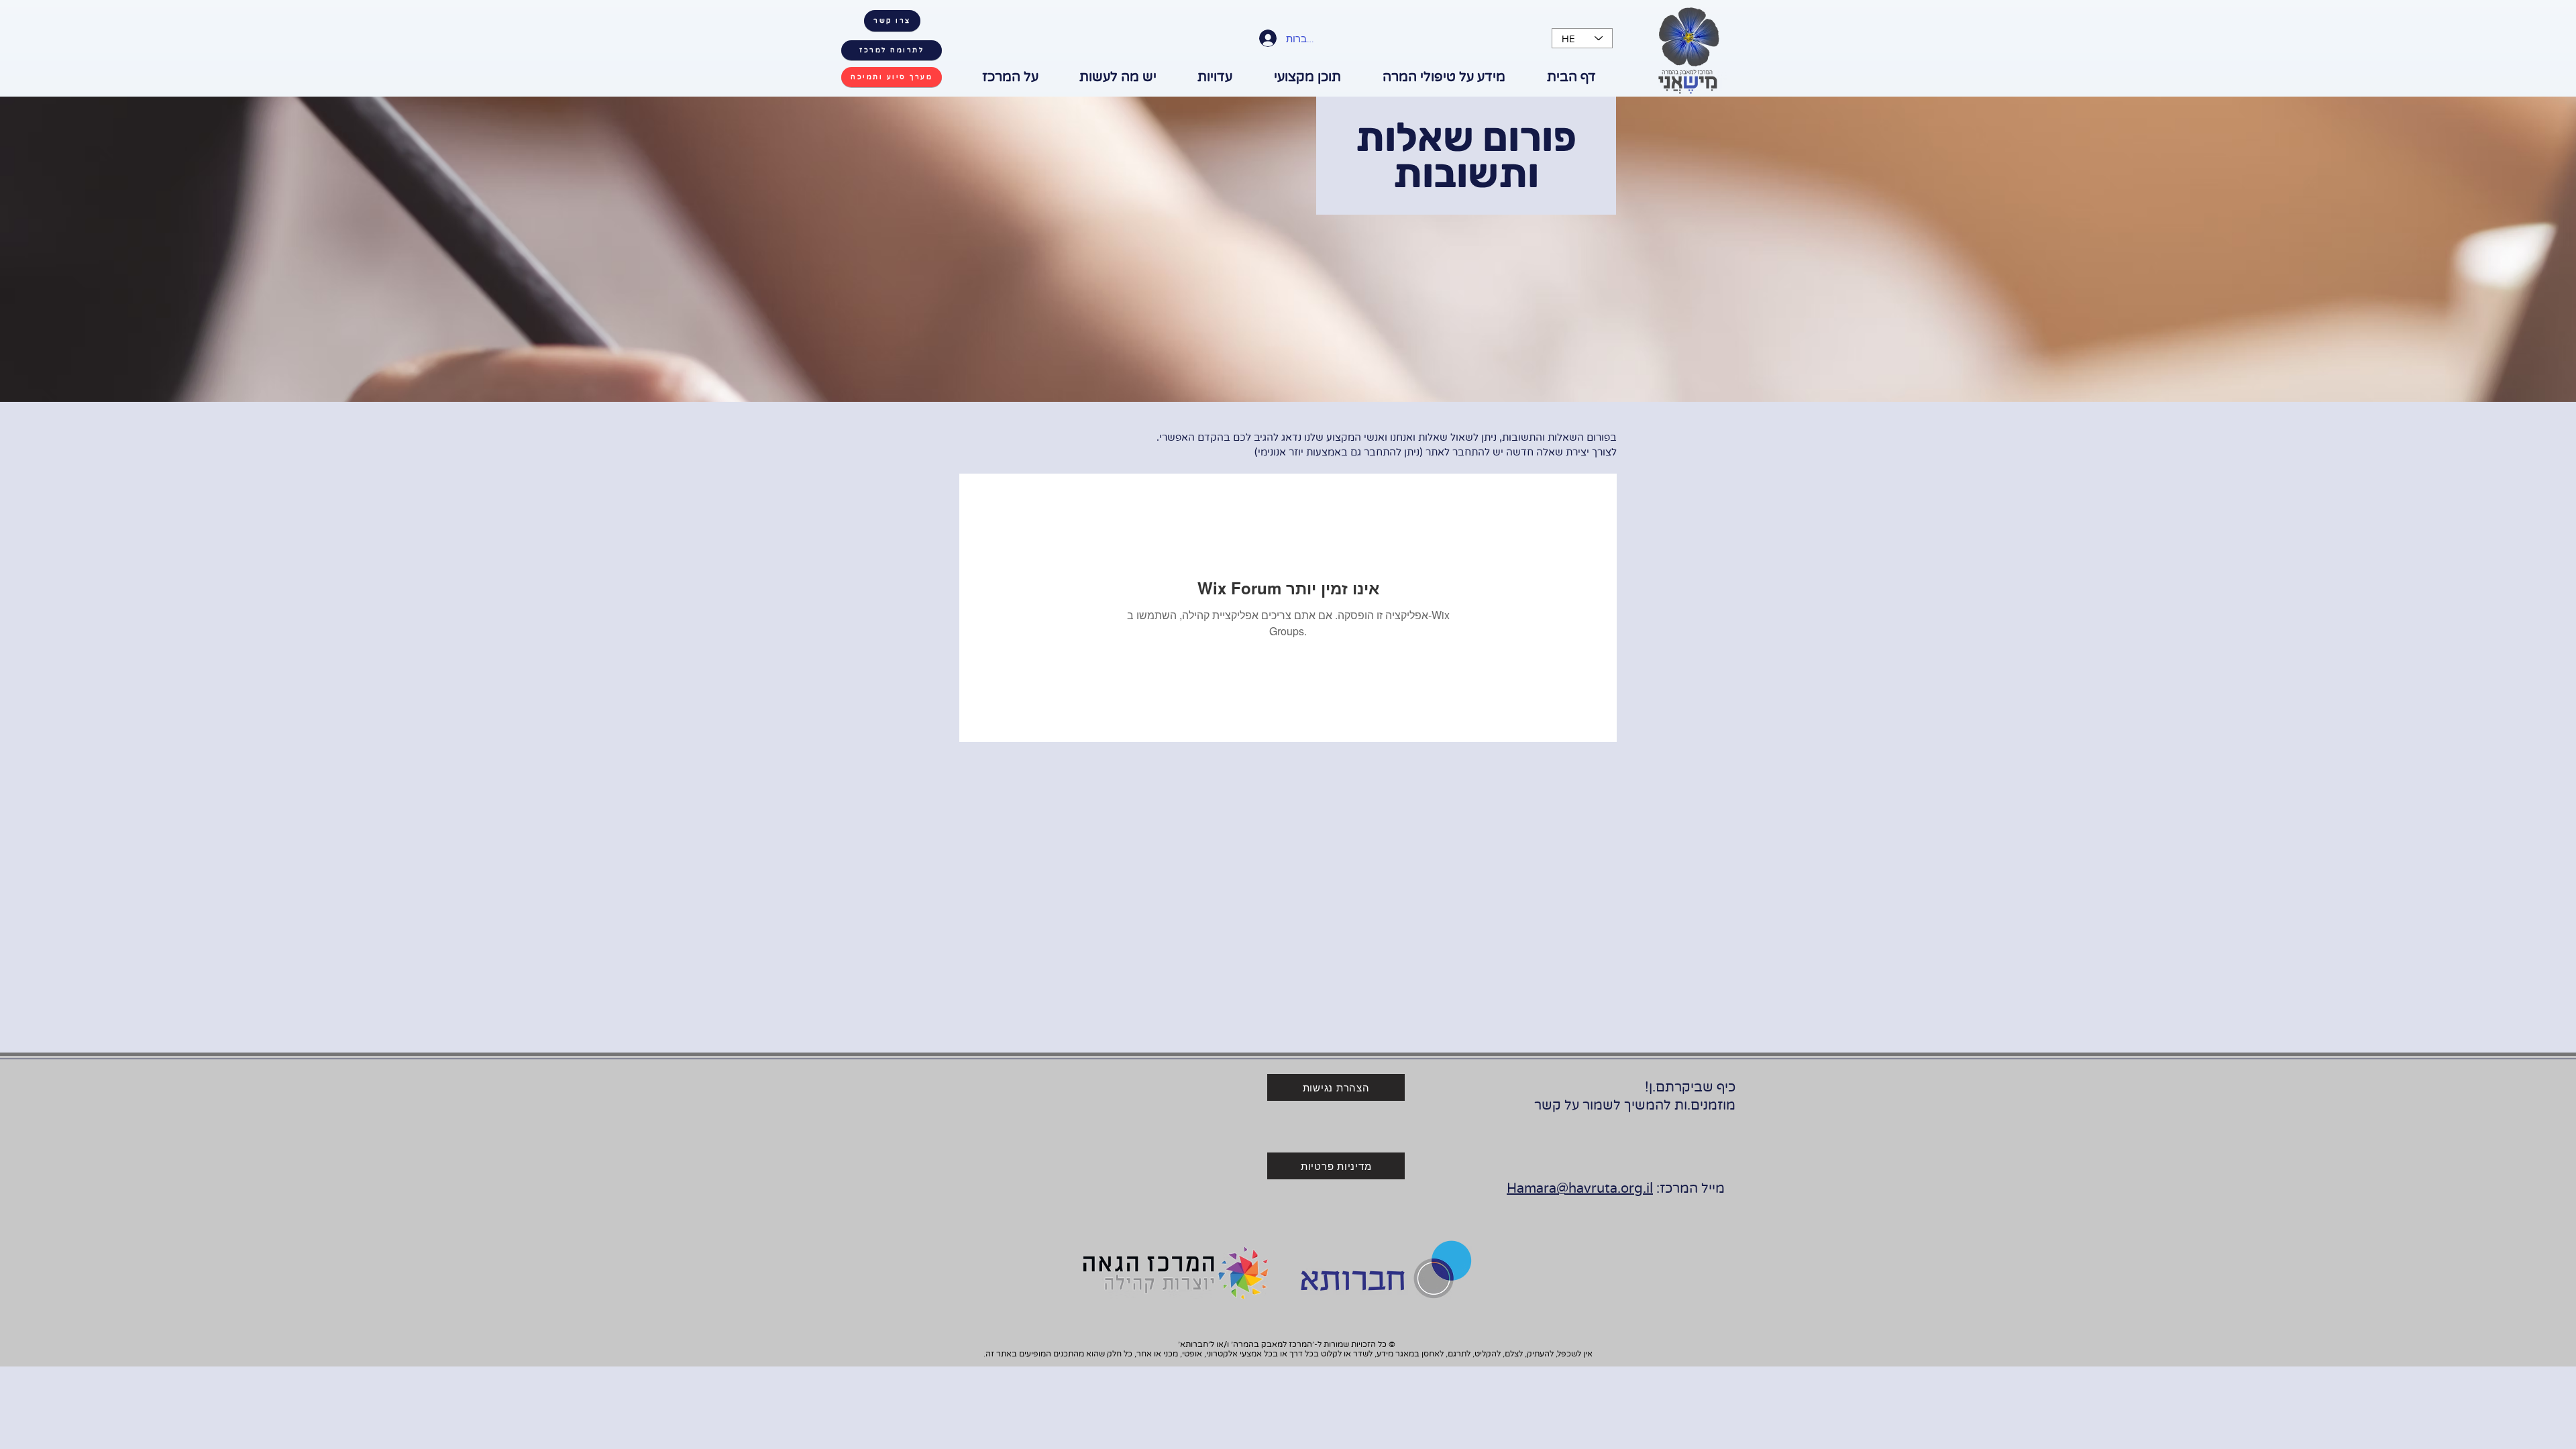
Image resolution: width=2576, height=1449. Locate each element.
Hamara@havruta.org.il (1580, 1189)
